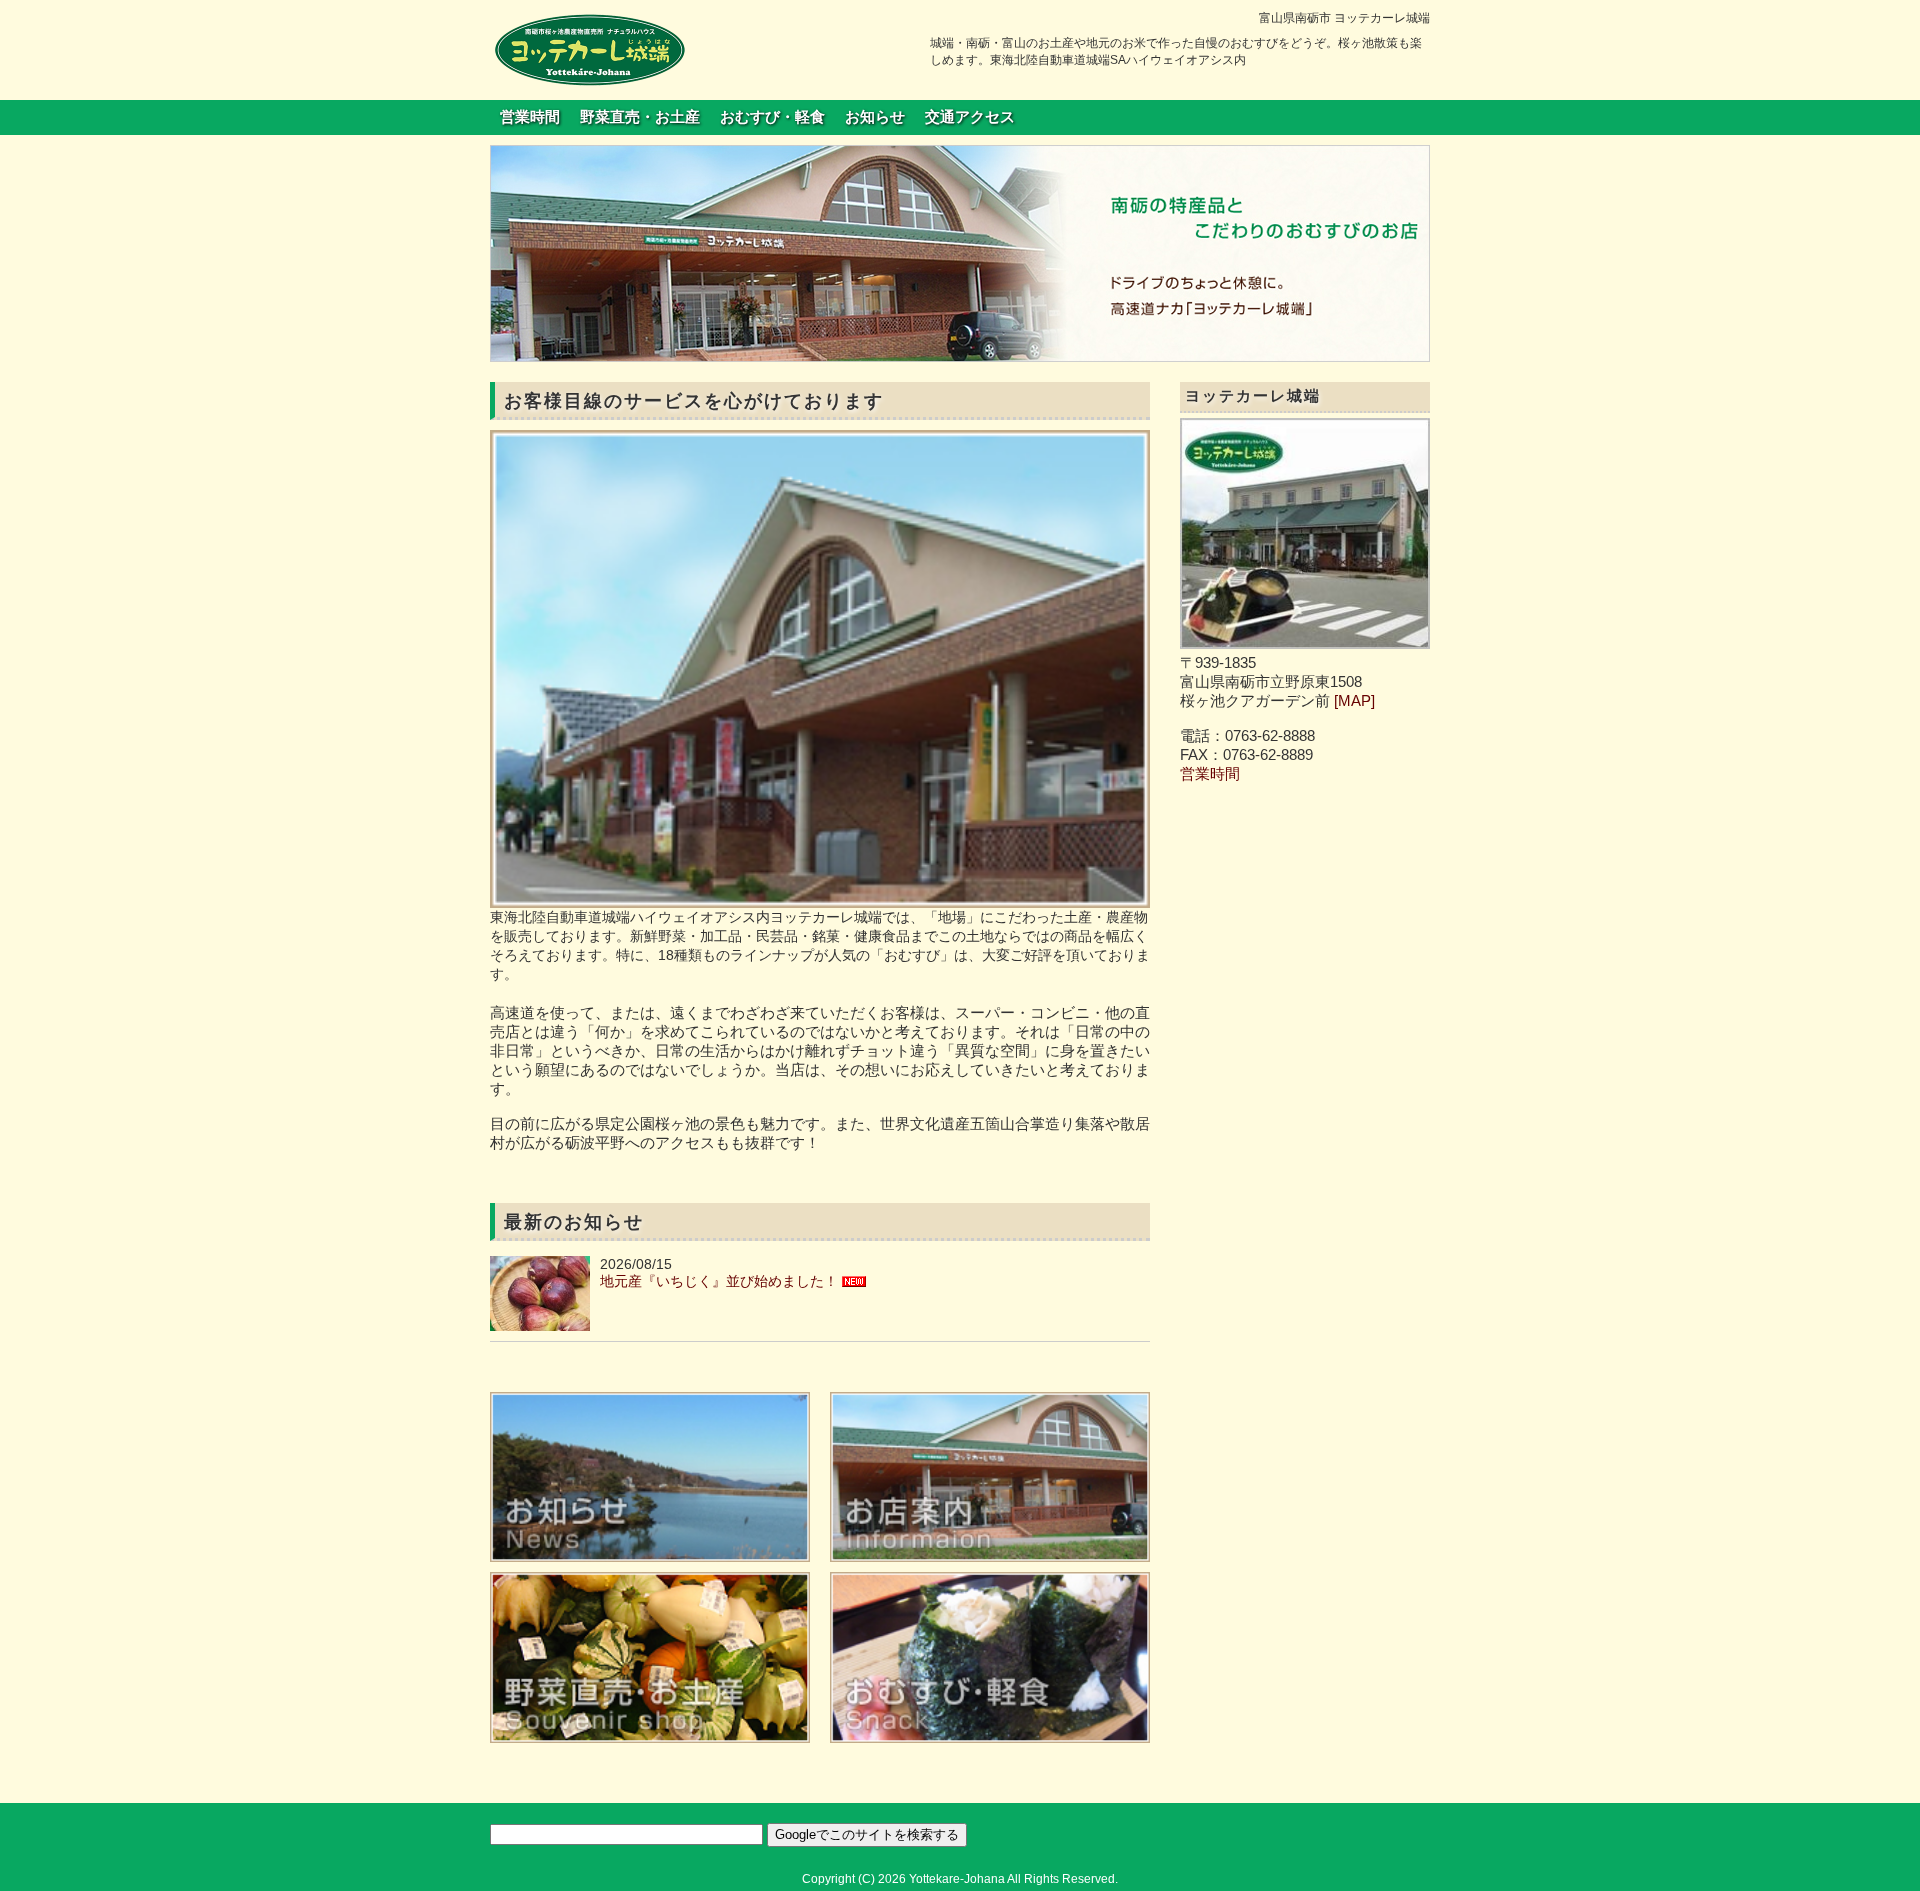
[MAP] (1354, 701)
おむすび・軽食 (772, 117)
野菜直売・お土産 (640, 117)
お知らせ (875, 117)
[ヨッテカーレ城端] (590, 49)
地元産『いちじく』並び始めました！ (719, 1281)
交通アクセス (970, 117)
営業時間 (530, 117)
